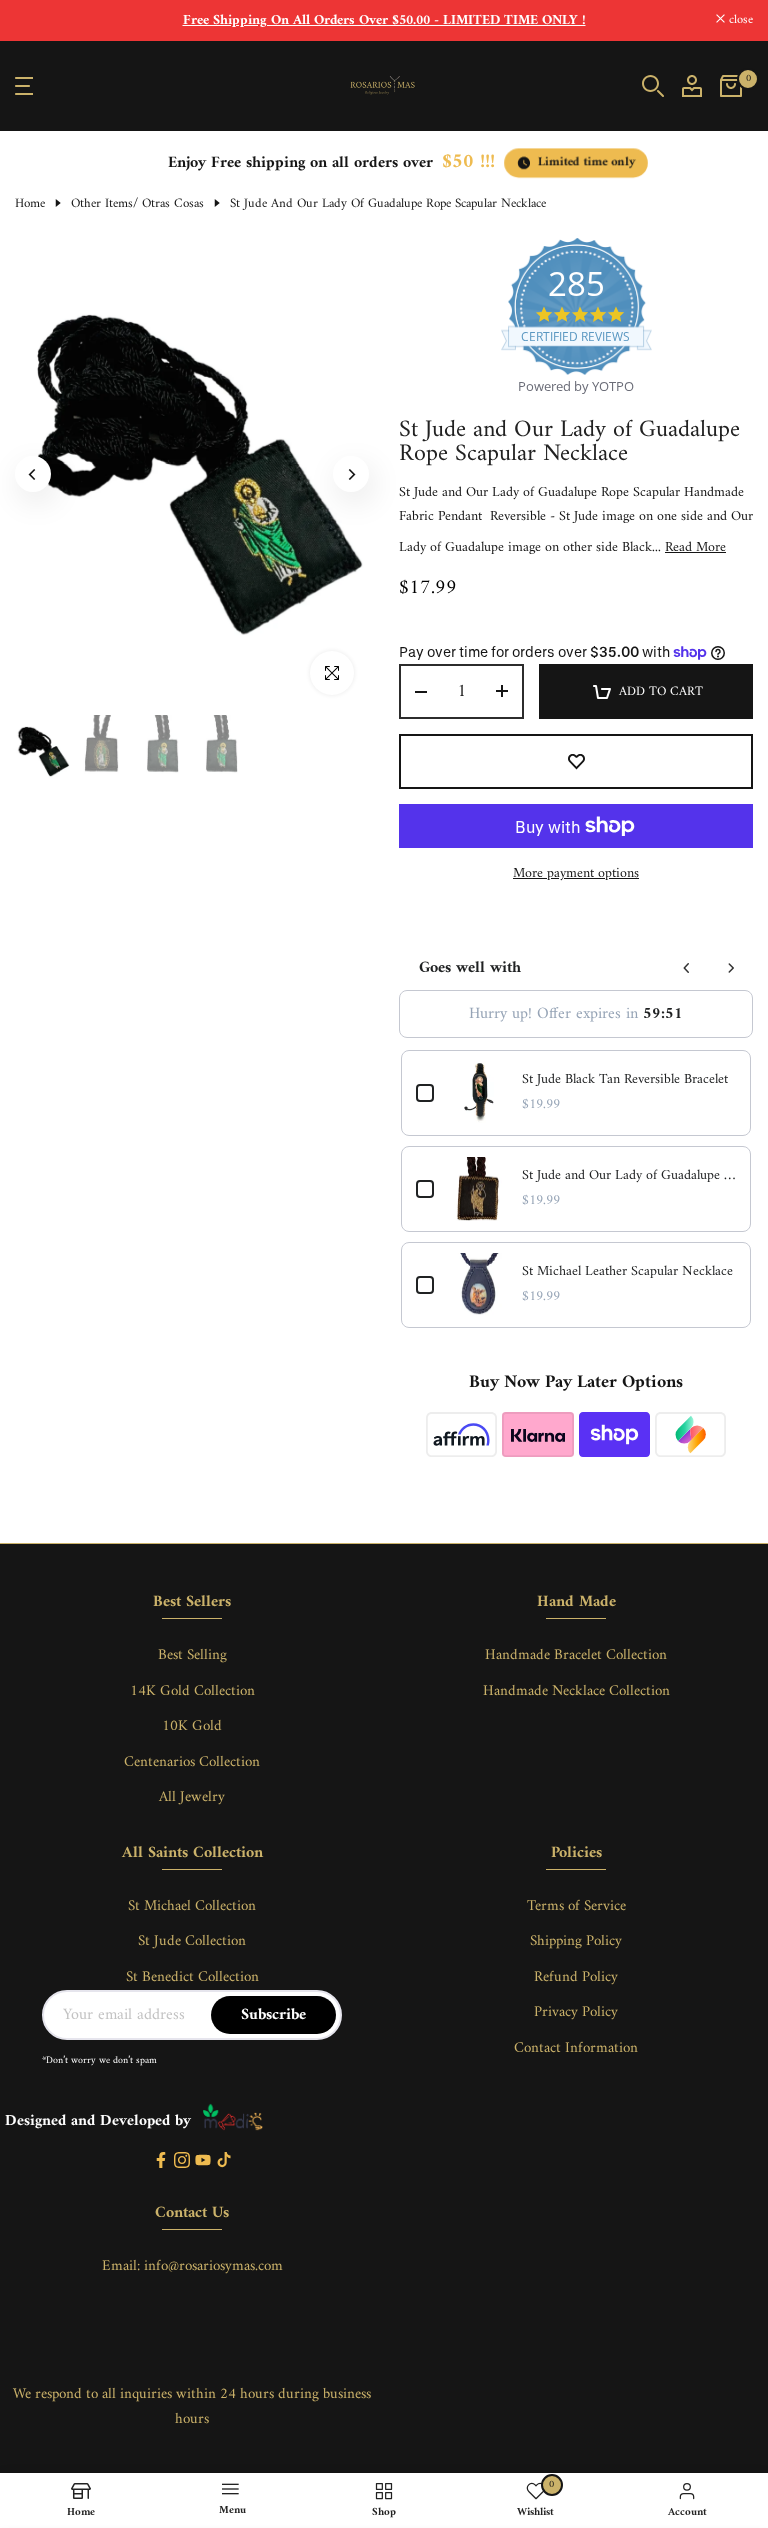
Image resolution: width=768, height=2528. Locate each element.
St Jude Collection (192, 1941)
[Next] (351, 474)
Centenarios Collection (192, 1762)
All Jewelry (192, 1797)
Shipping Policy (576, 1941)
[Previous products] (687, 968)
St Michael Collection (192, 1906)
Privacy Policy (576, 2012)
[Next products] (731, 968)
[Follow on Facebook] (161, 2161)
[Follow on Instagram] (182, 2161)
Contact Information (576, 2048)
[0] (731, 86)
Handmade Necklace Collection (576, 1691)
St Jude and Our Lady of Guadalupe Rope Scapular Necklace (629, 1176)
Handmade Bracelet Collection (576, 1655)
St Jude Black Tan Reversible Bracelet (625, 1080)
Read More (695, 548)
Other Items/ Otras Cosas (137, 204)
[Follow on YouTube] (203, 2161)
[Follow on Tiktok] (224, 2161)
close (38, 20)
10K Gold (192, 1726)
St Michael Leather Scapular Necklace (627, 1272)
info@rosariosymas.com (213, 2266)
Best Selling (192, 1655)
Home (30, 204)
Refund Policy (576, 1977)
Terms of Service (576, 1906)
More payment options (576, 874)
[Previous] (33, 474)
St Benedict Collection (192, 1977)
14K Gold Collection (192, 1691)
